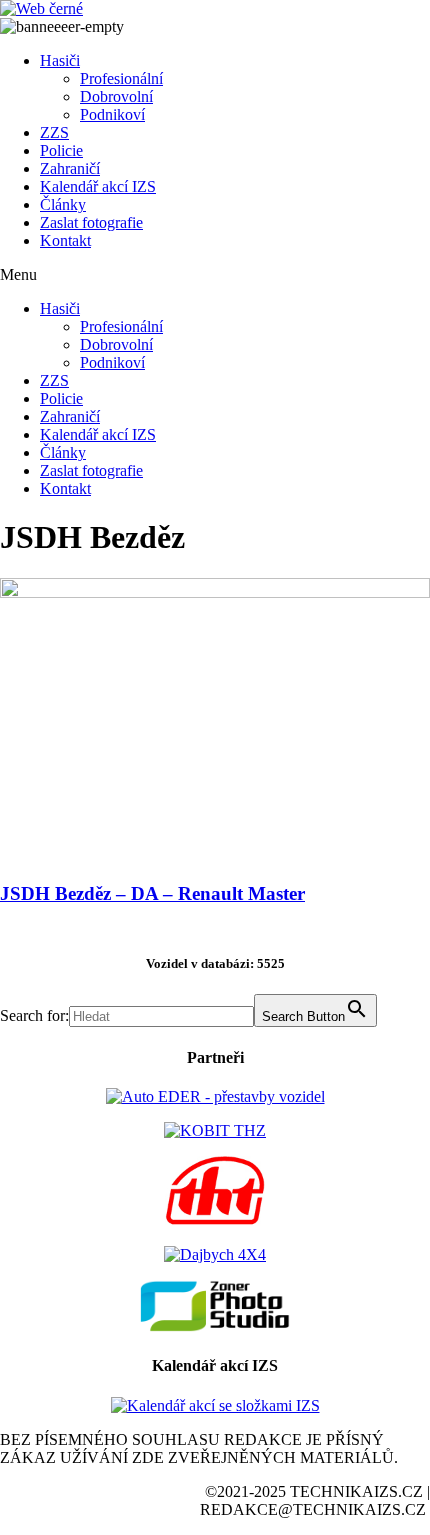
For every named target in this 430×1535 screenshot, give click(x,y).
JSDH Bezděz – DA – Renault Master (152, 893)
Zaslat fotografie (91, 222)
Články (63, 204)
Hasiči (60, 60)
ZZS (54, 132)
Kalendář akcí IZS (98, 186)
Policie (61, 150)
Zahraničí (70, 168)
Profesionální (121, 78)
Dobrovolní (116, 96)
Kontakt (65, 240)
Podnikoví (112, 114)
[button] (215, 275)
